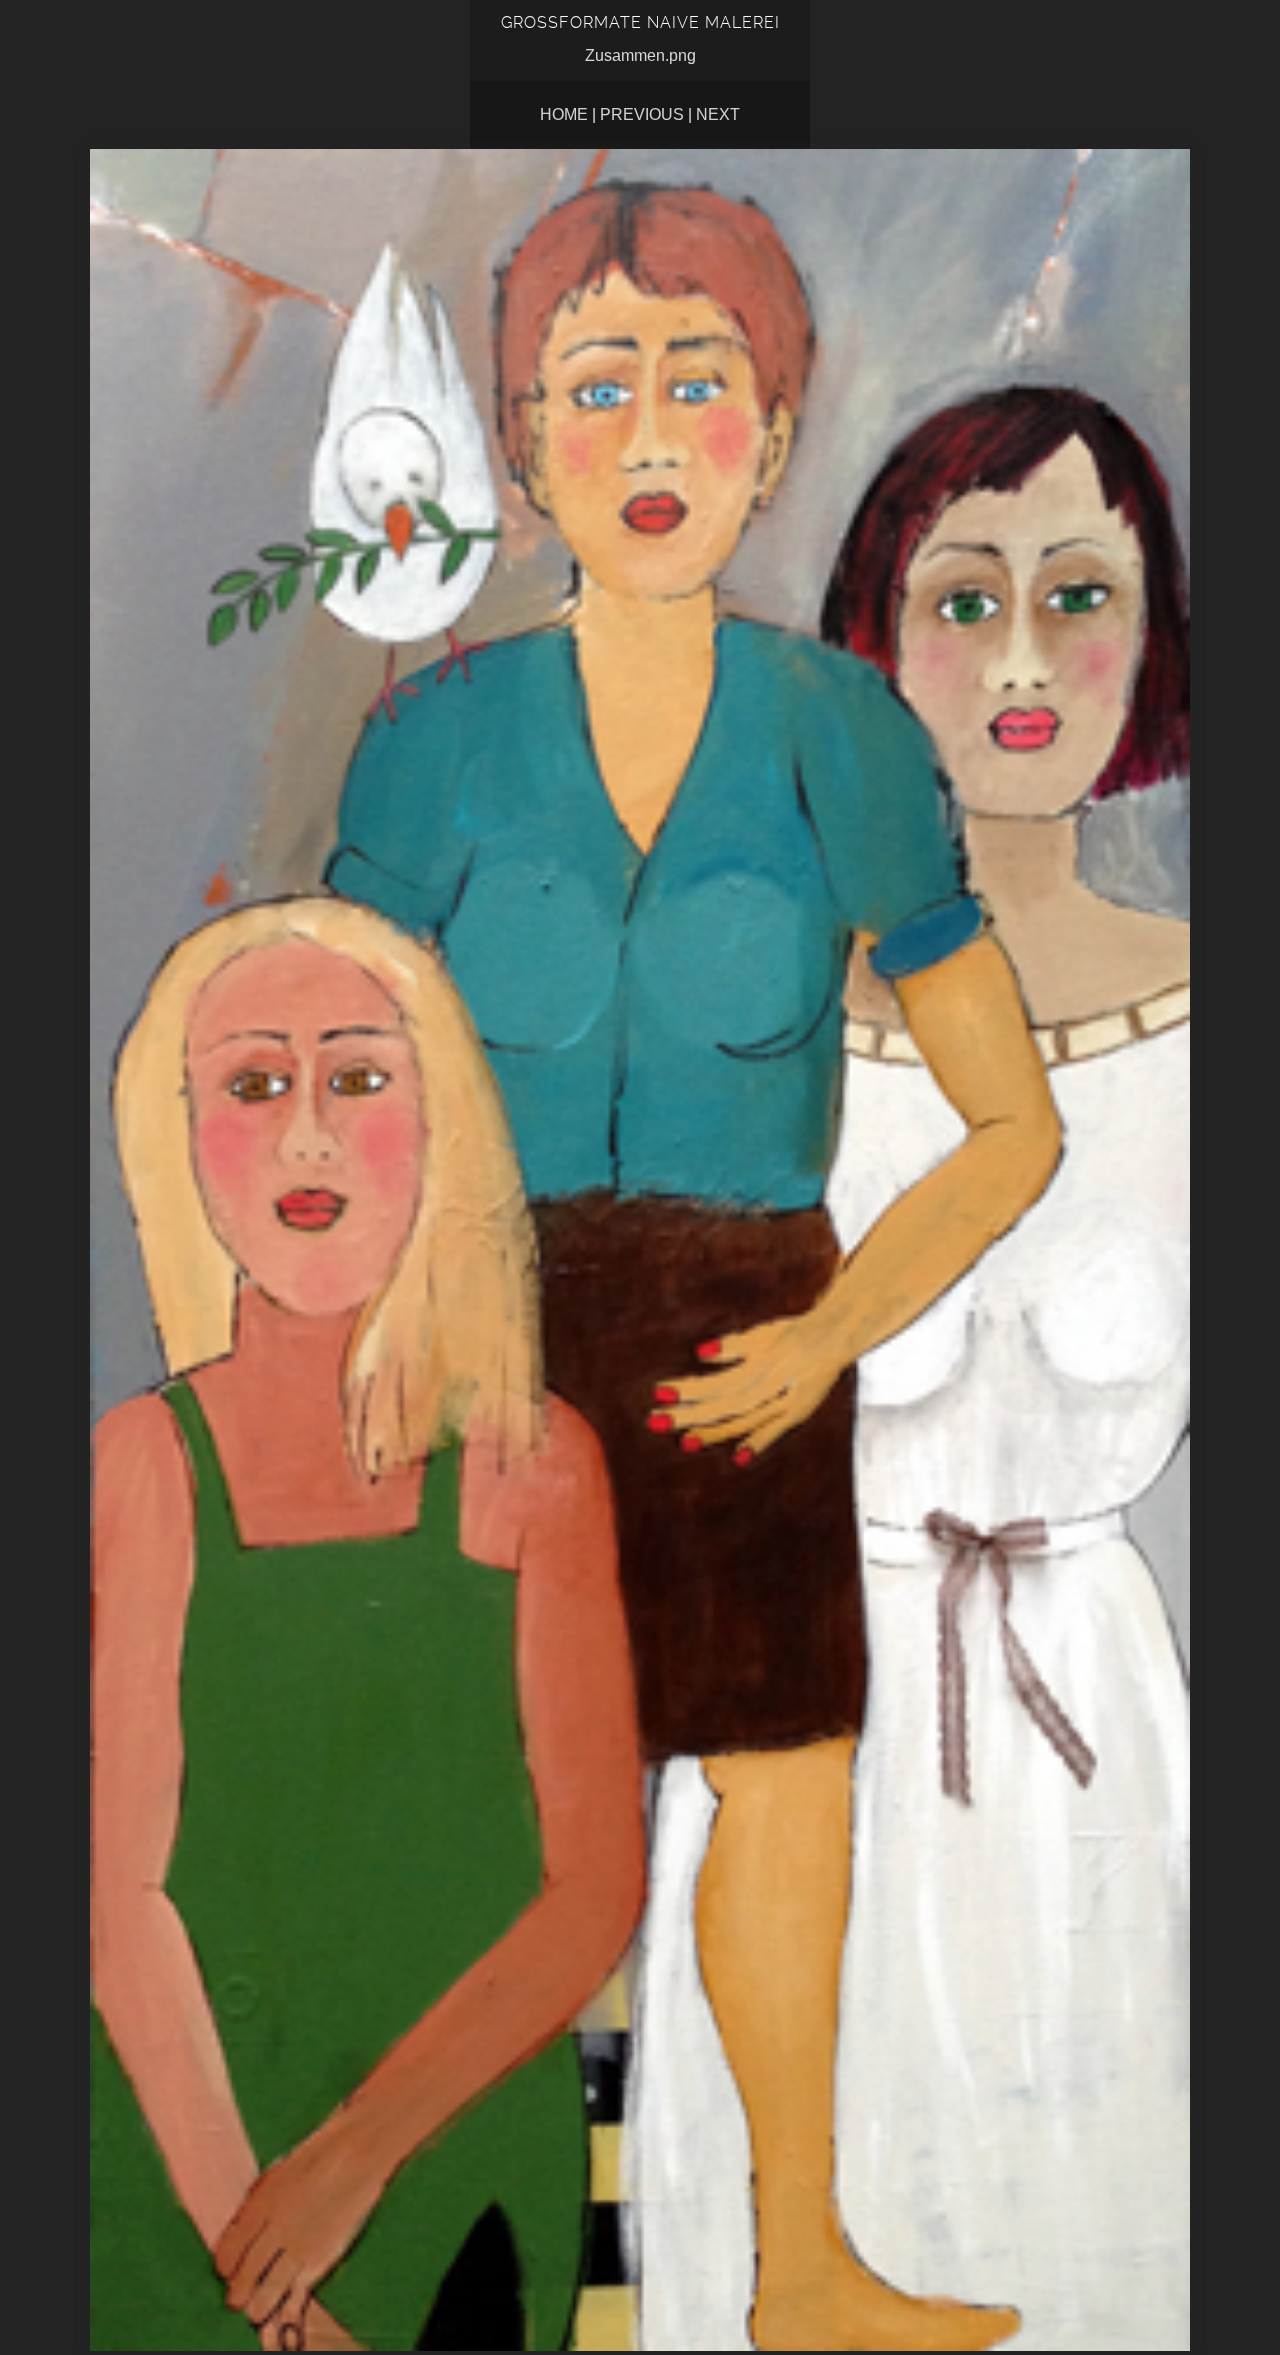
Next (718, 114)
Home (564, 114)
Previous (642, 114)
